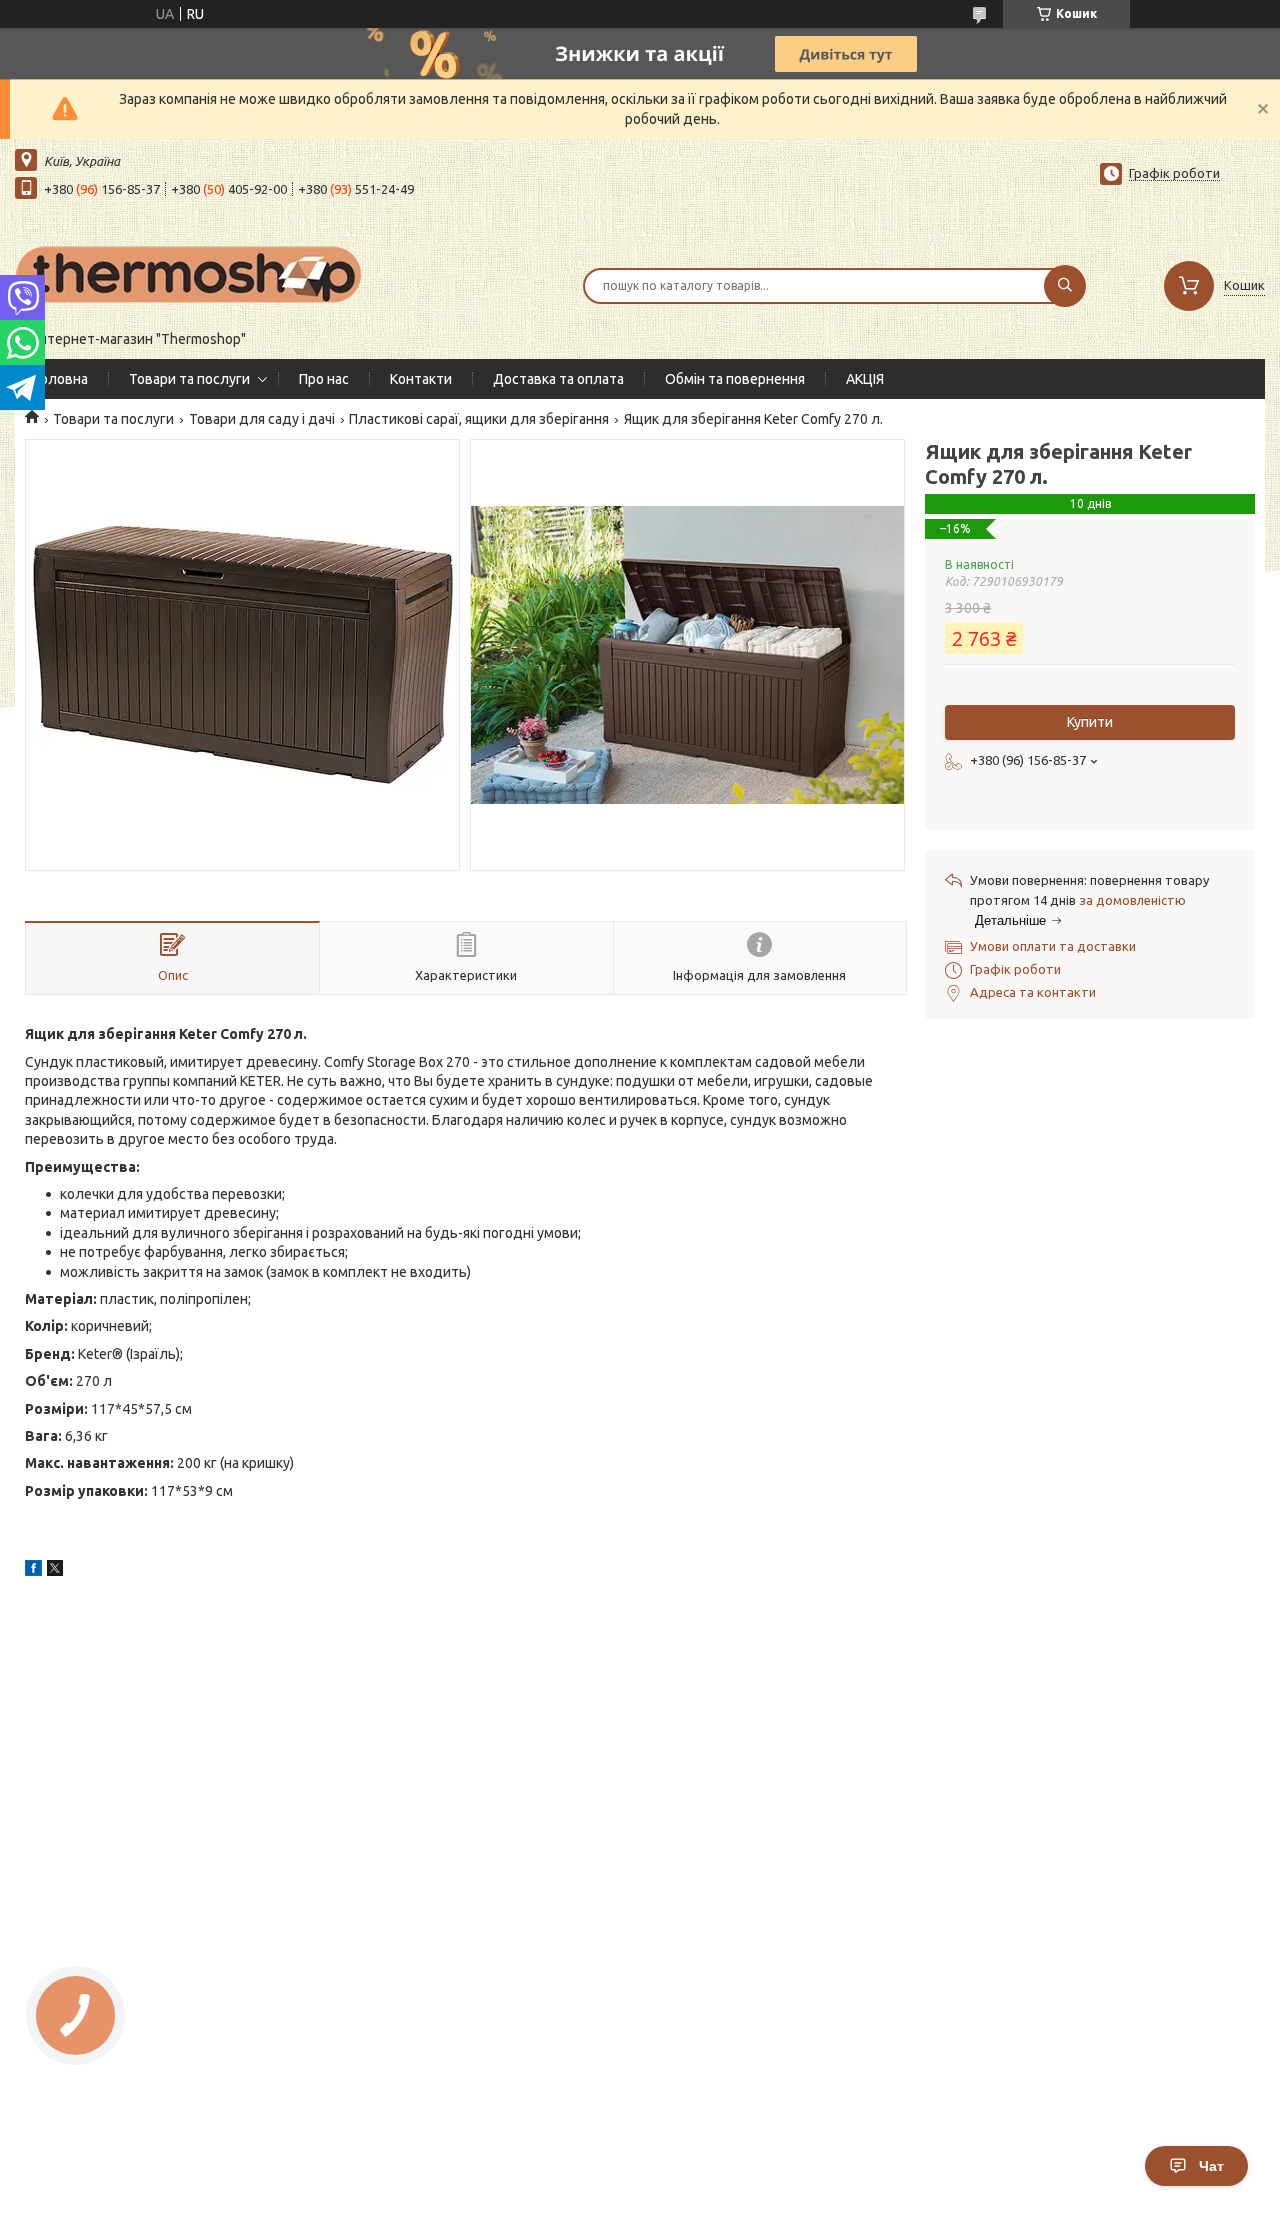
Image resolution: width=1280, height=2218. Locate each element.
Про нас (324, 379)
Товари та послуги (189, 379)
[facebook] (33, 1571)
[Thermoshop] (190, 273)
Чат (1211, 2166)
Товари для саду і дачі (262, 419)
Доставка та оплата (558, 379)
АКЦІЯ (865, 379)
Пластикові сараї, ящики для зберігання (479, 419)
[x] (55, 1571)
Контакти (421, 379)
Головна (61, 379)
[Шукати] (1065, 286)
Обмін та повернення (735, 379)
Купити (1090, 722)
